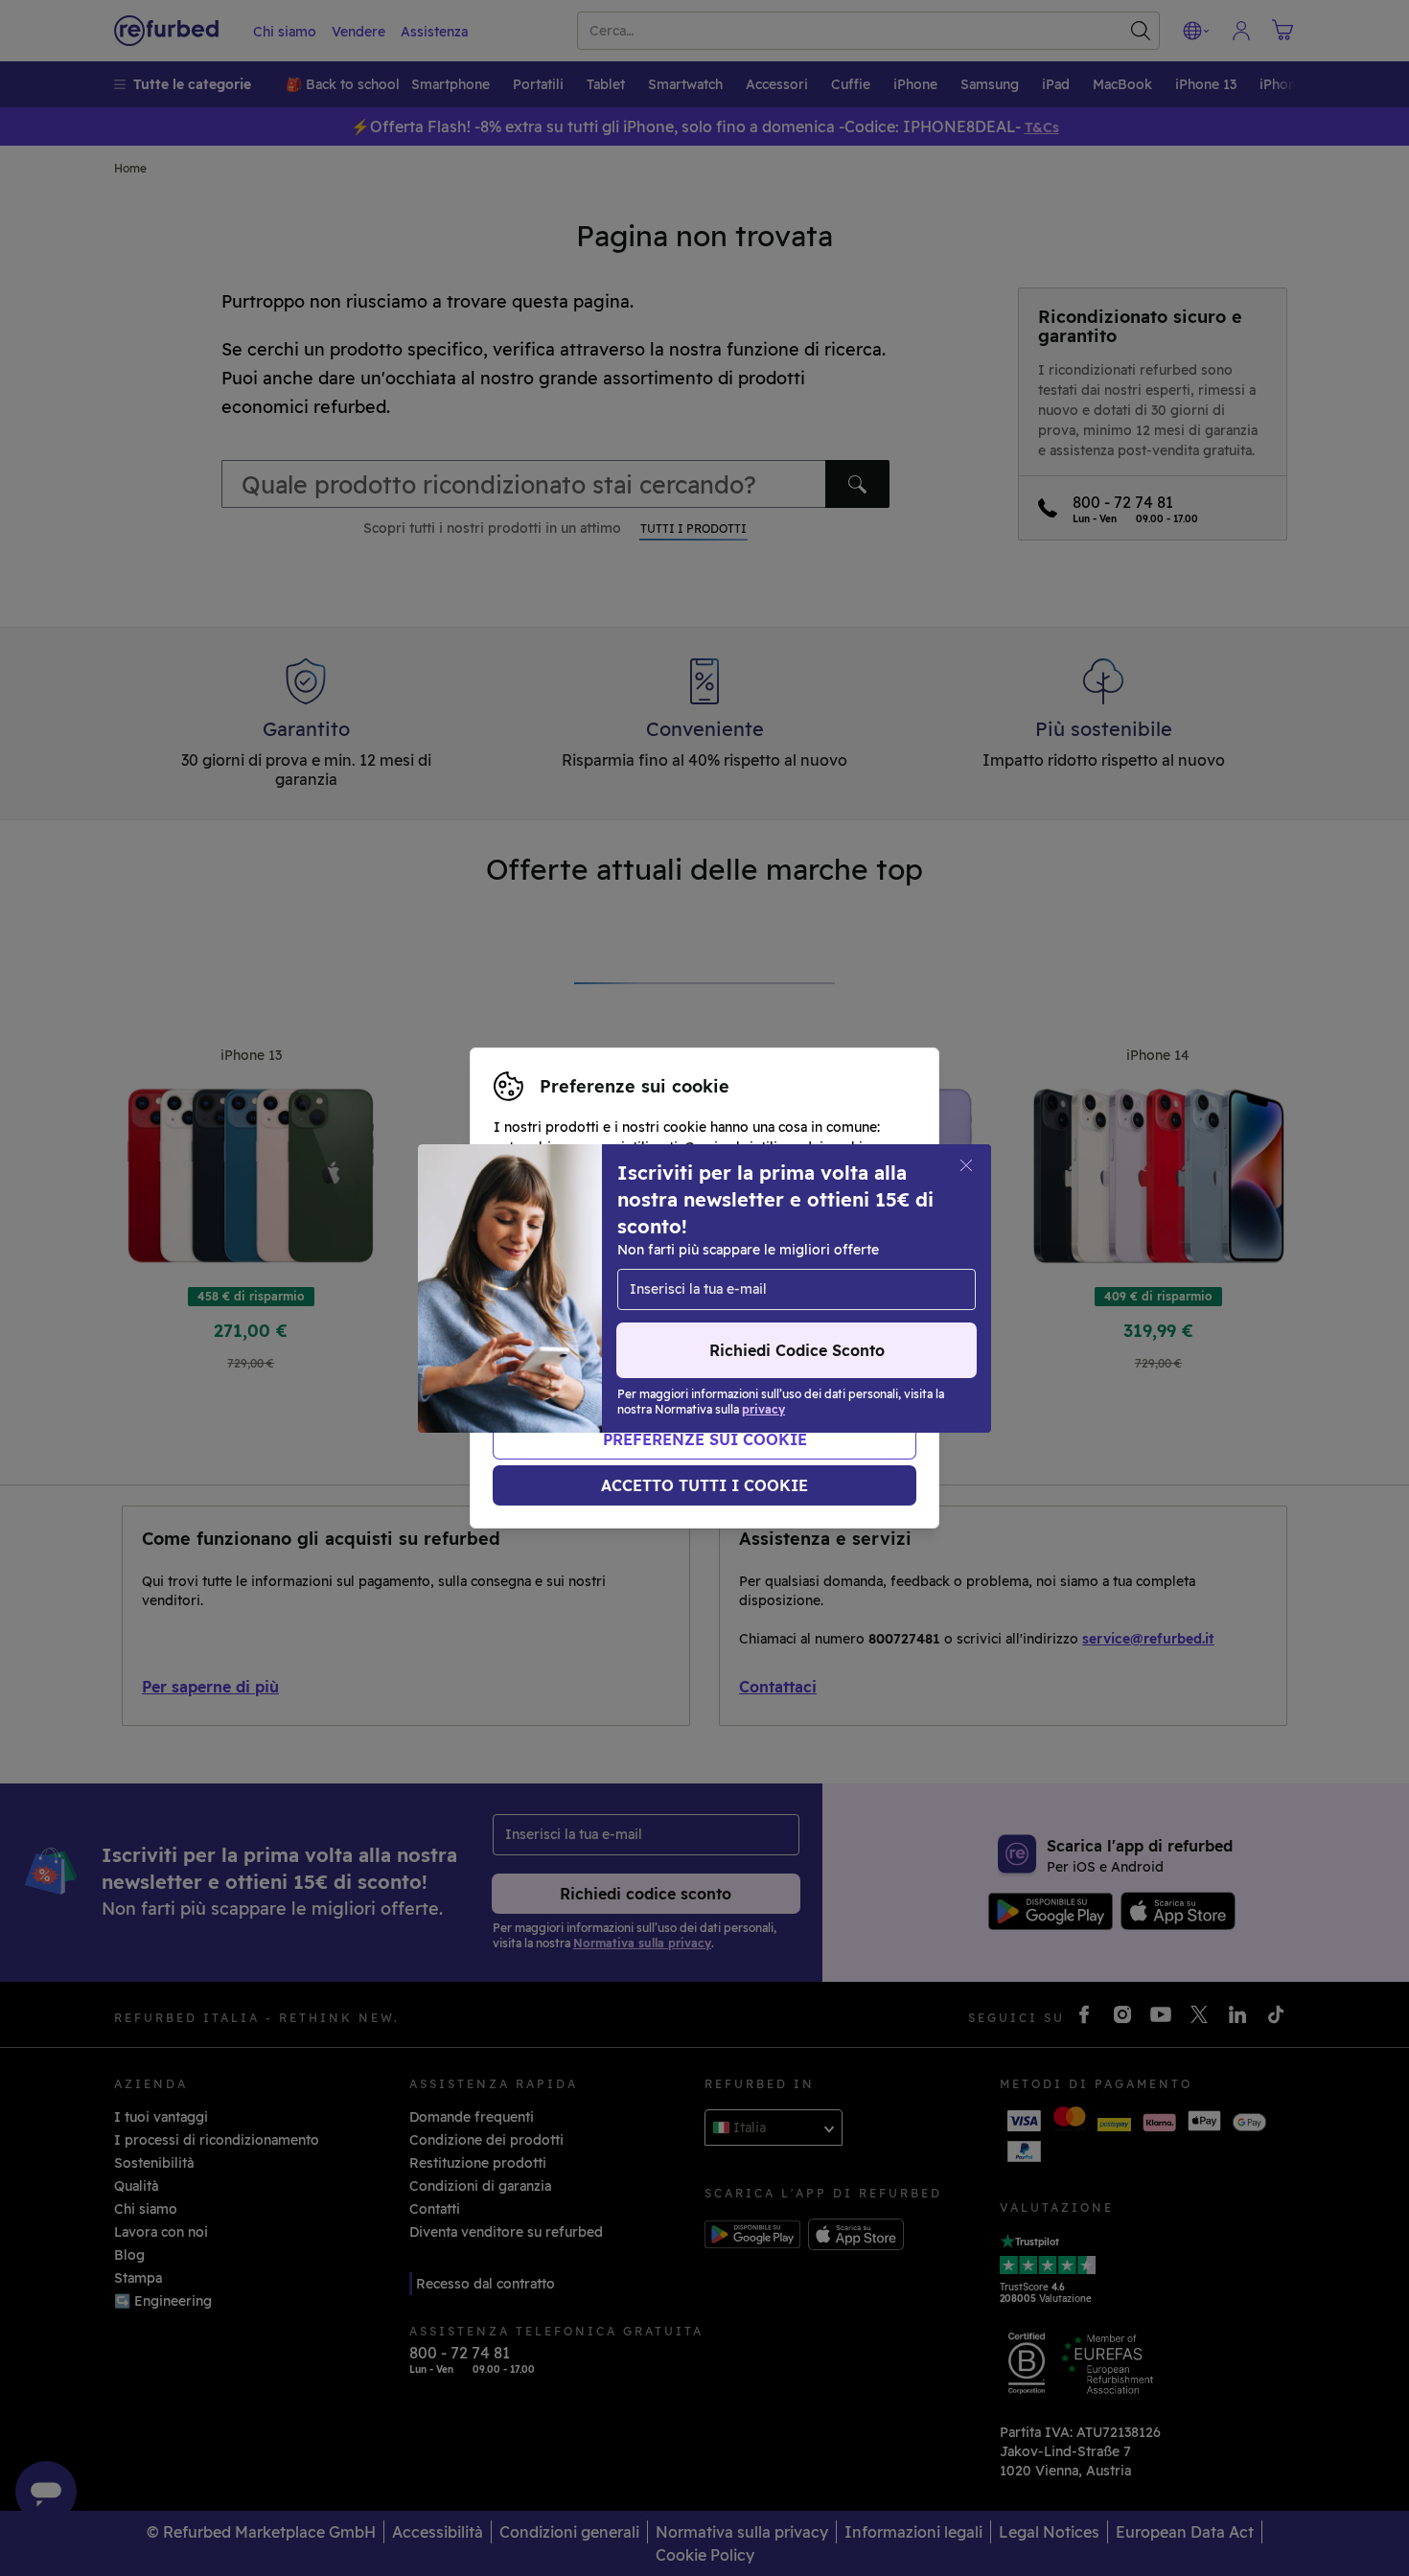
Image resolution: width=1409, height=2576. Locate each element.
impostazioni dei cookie (727, 1268)
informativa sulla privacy (744, 1288)
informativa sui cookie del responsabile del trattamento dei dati (691, 1318)
